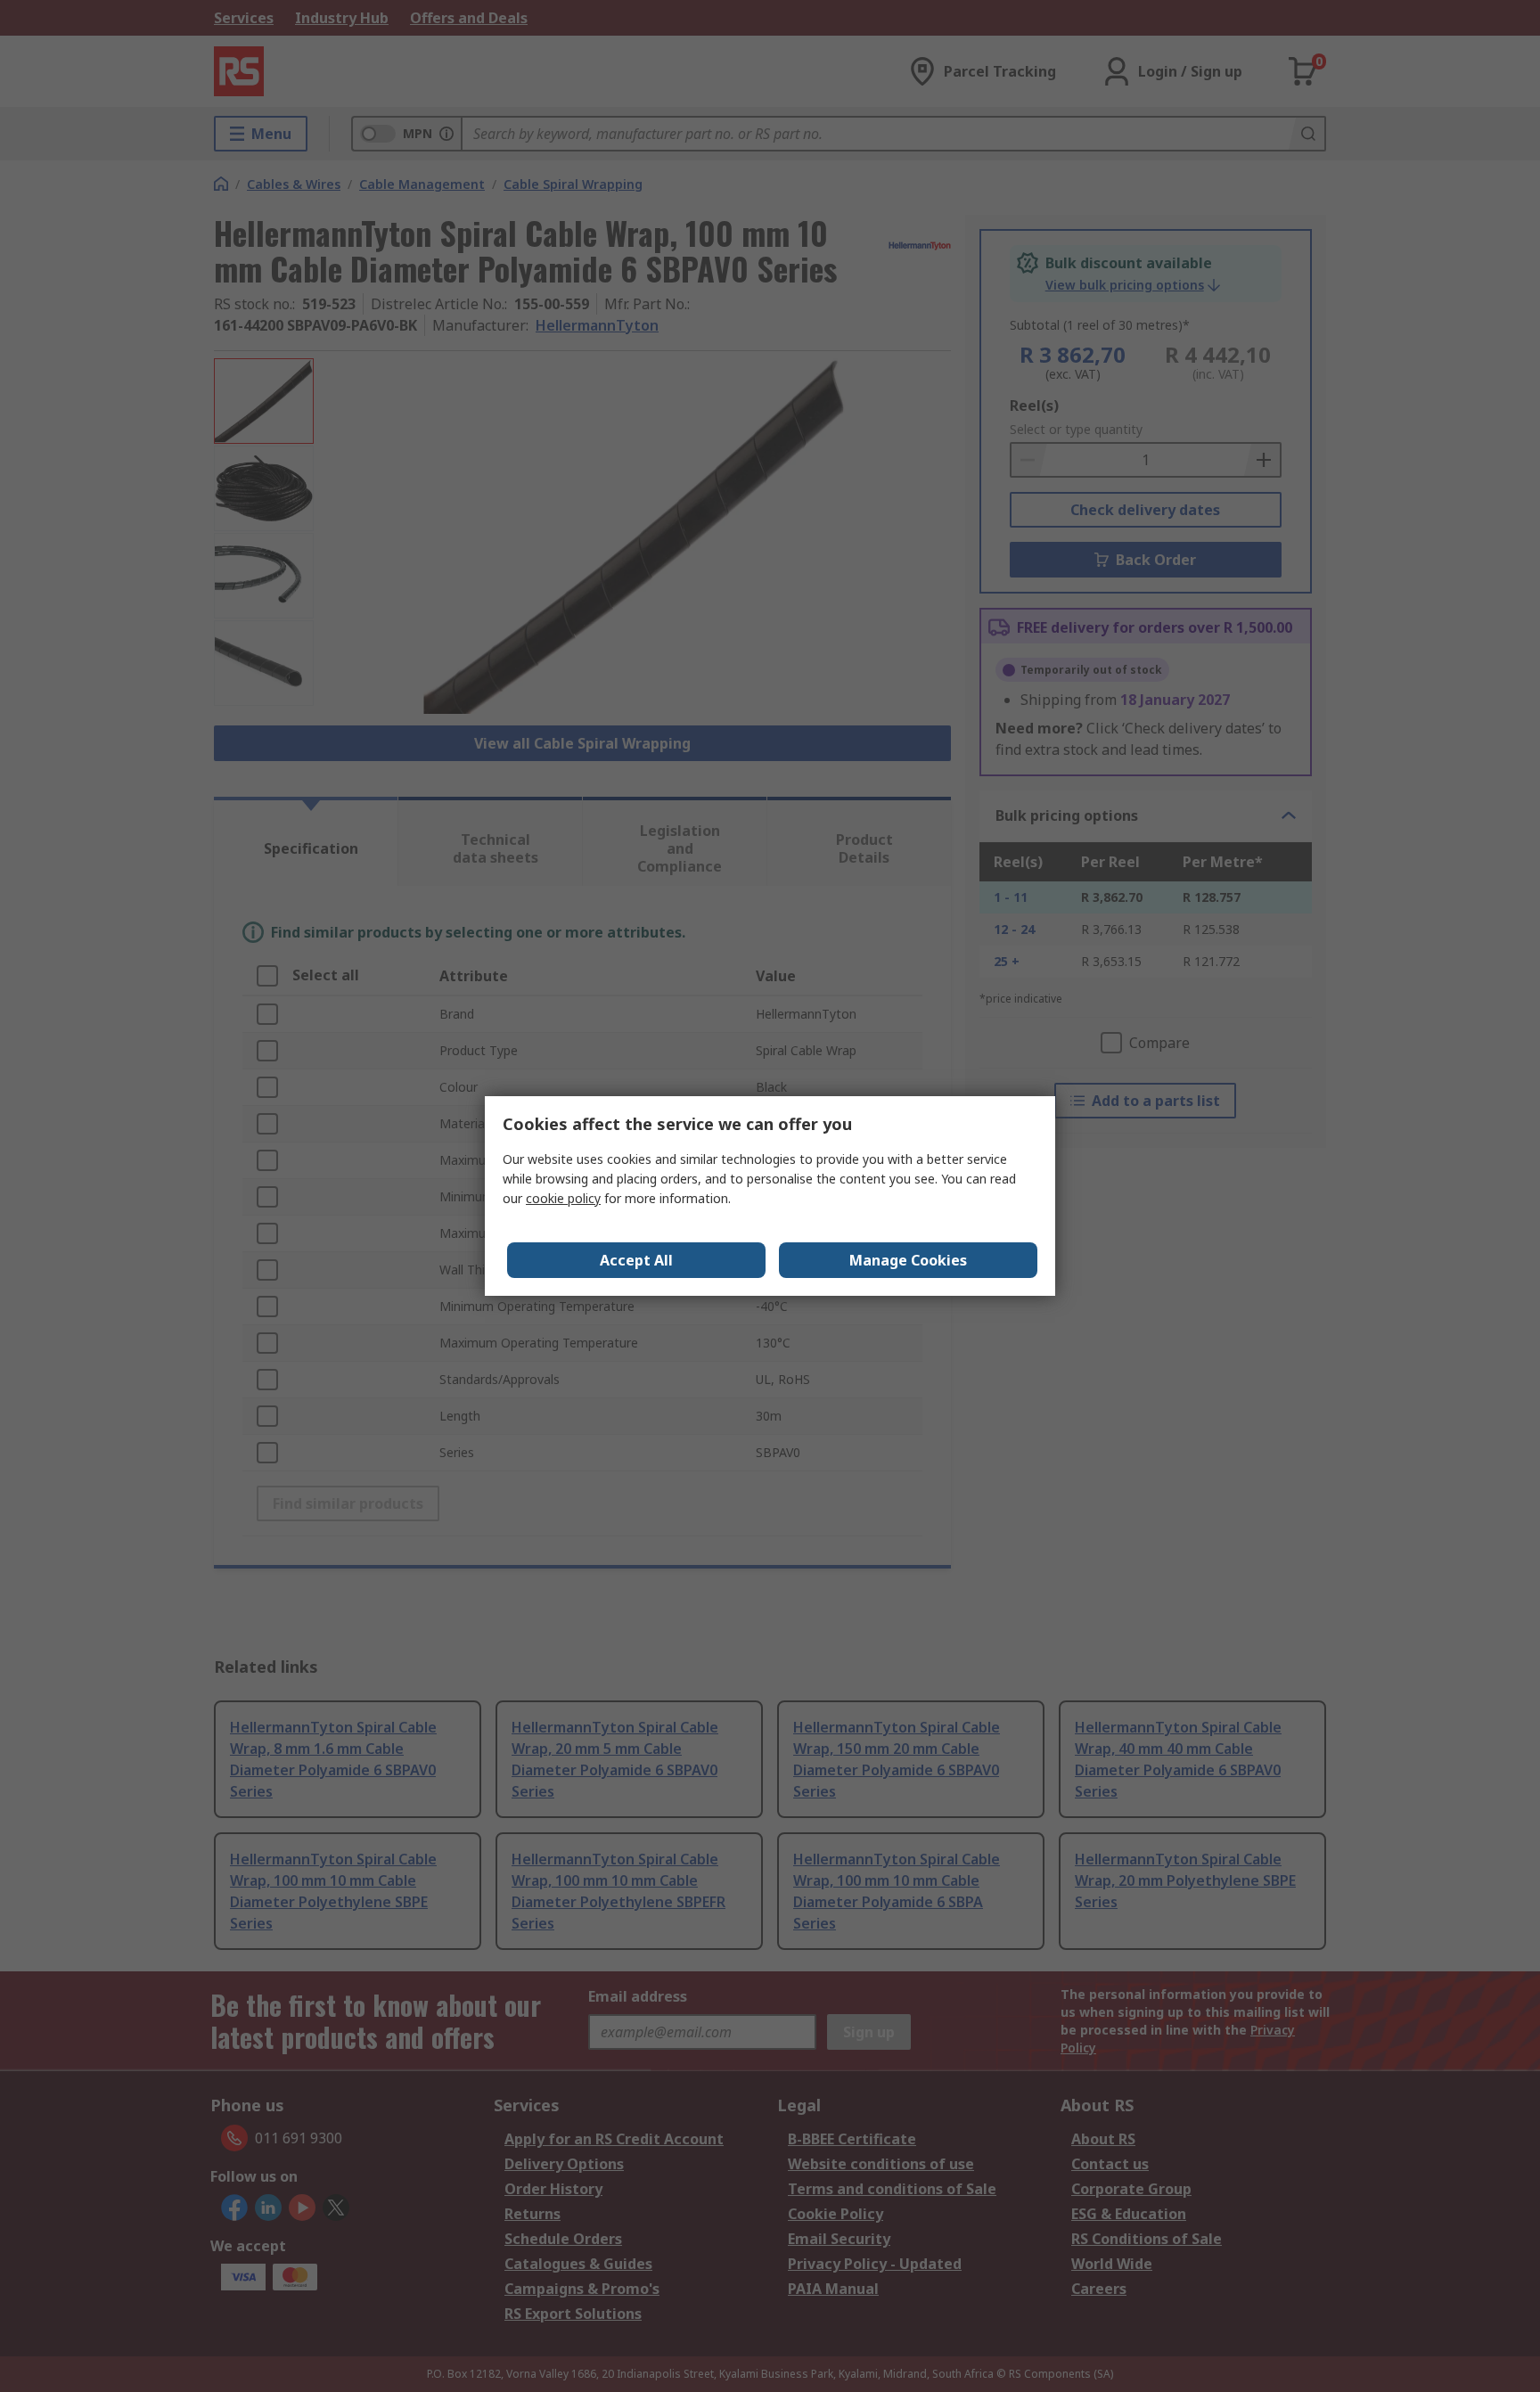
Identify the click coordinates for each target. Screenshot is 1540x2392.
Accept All (636, 1260)
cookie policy (563, 1198)
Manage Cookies (908, 1260)
